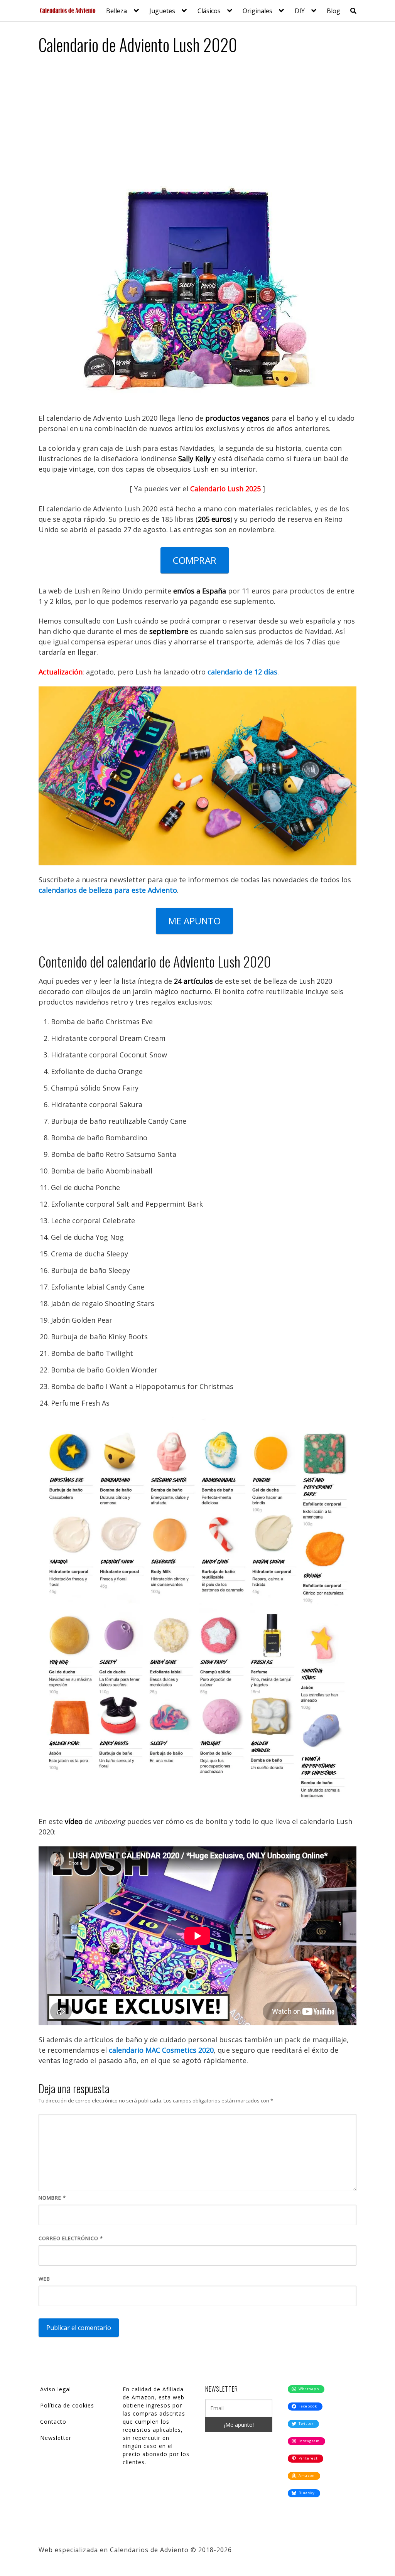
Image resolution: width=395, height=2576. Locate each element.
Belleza (116, 11)
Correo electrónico (71, 2238)
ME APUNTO (194, 921)
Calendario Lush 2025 (225, 489)
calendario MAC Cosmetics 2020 (161, 2050)
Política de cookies (67, 2405)
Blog (333, 11)
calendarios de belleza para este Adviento (108, 890)
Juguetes (162, 11)
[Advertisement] (197, 119)
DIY (300, 11)
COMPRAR (195, 560)
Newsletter (56, 2438)
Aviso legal (56, 2389)
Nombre (52, 2198)
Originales (257, 11)
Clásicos (209, 11)
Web (44, 2279)
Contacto (53, 2422)
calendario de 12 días (242, 672)
